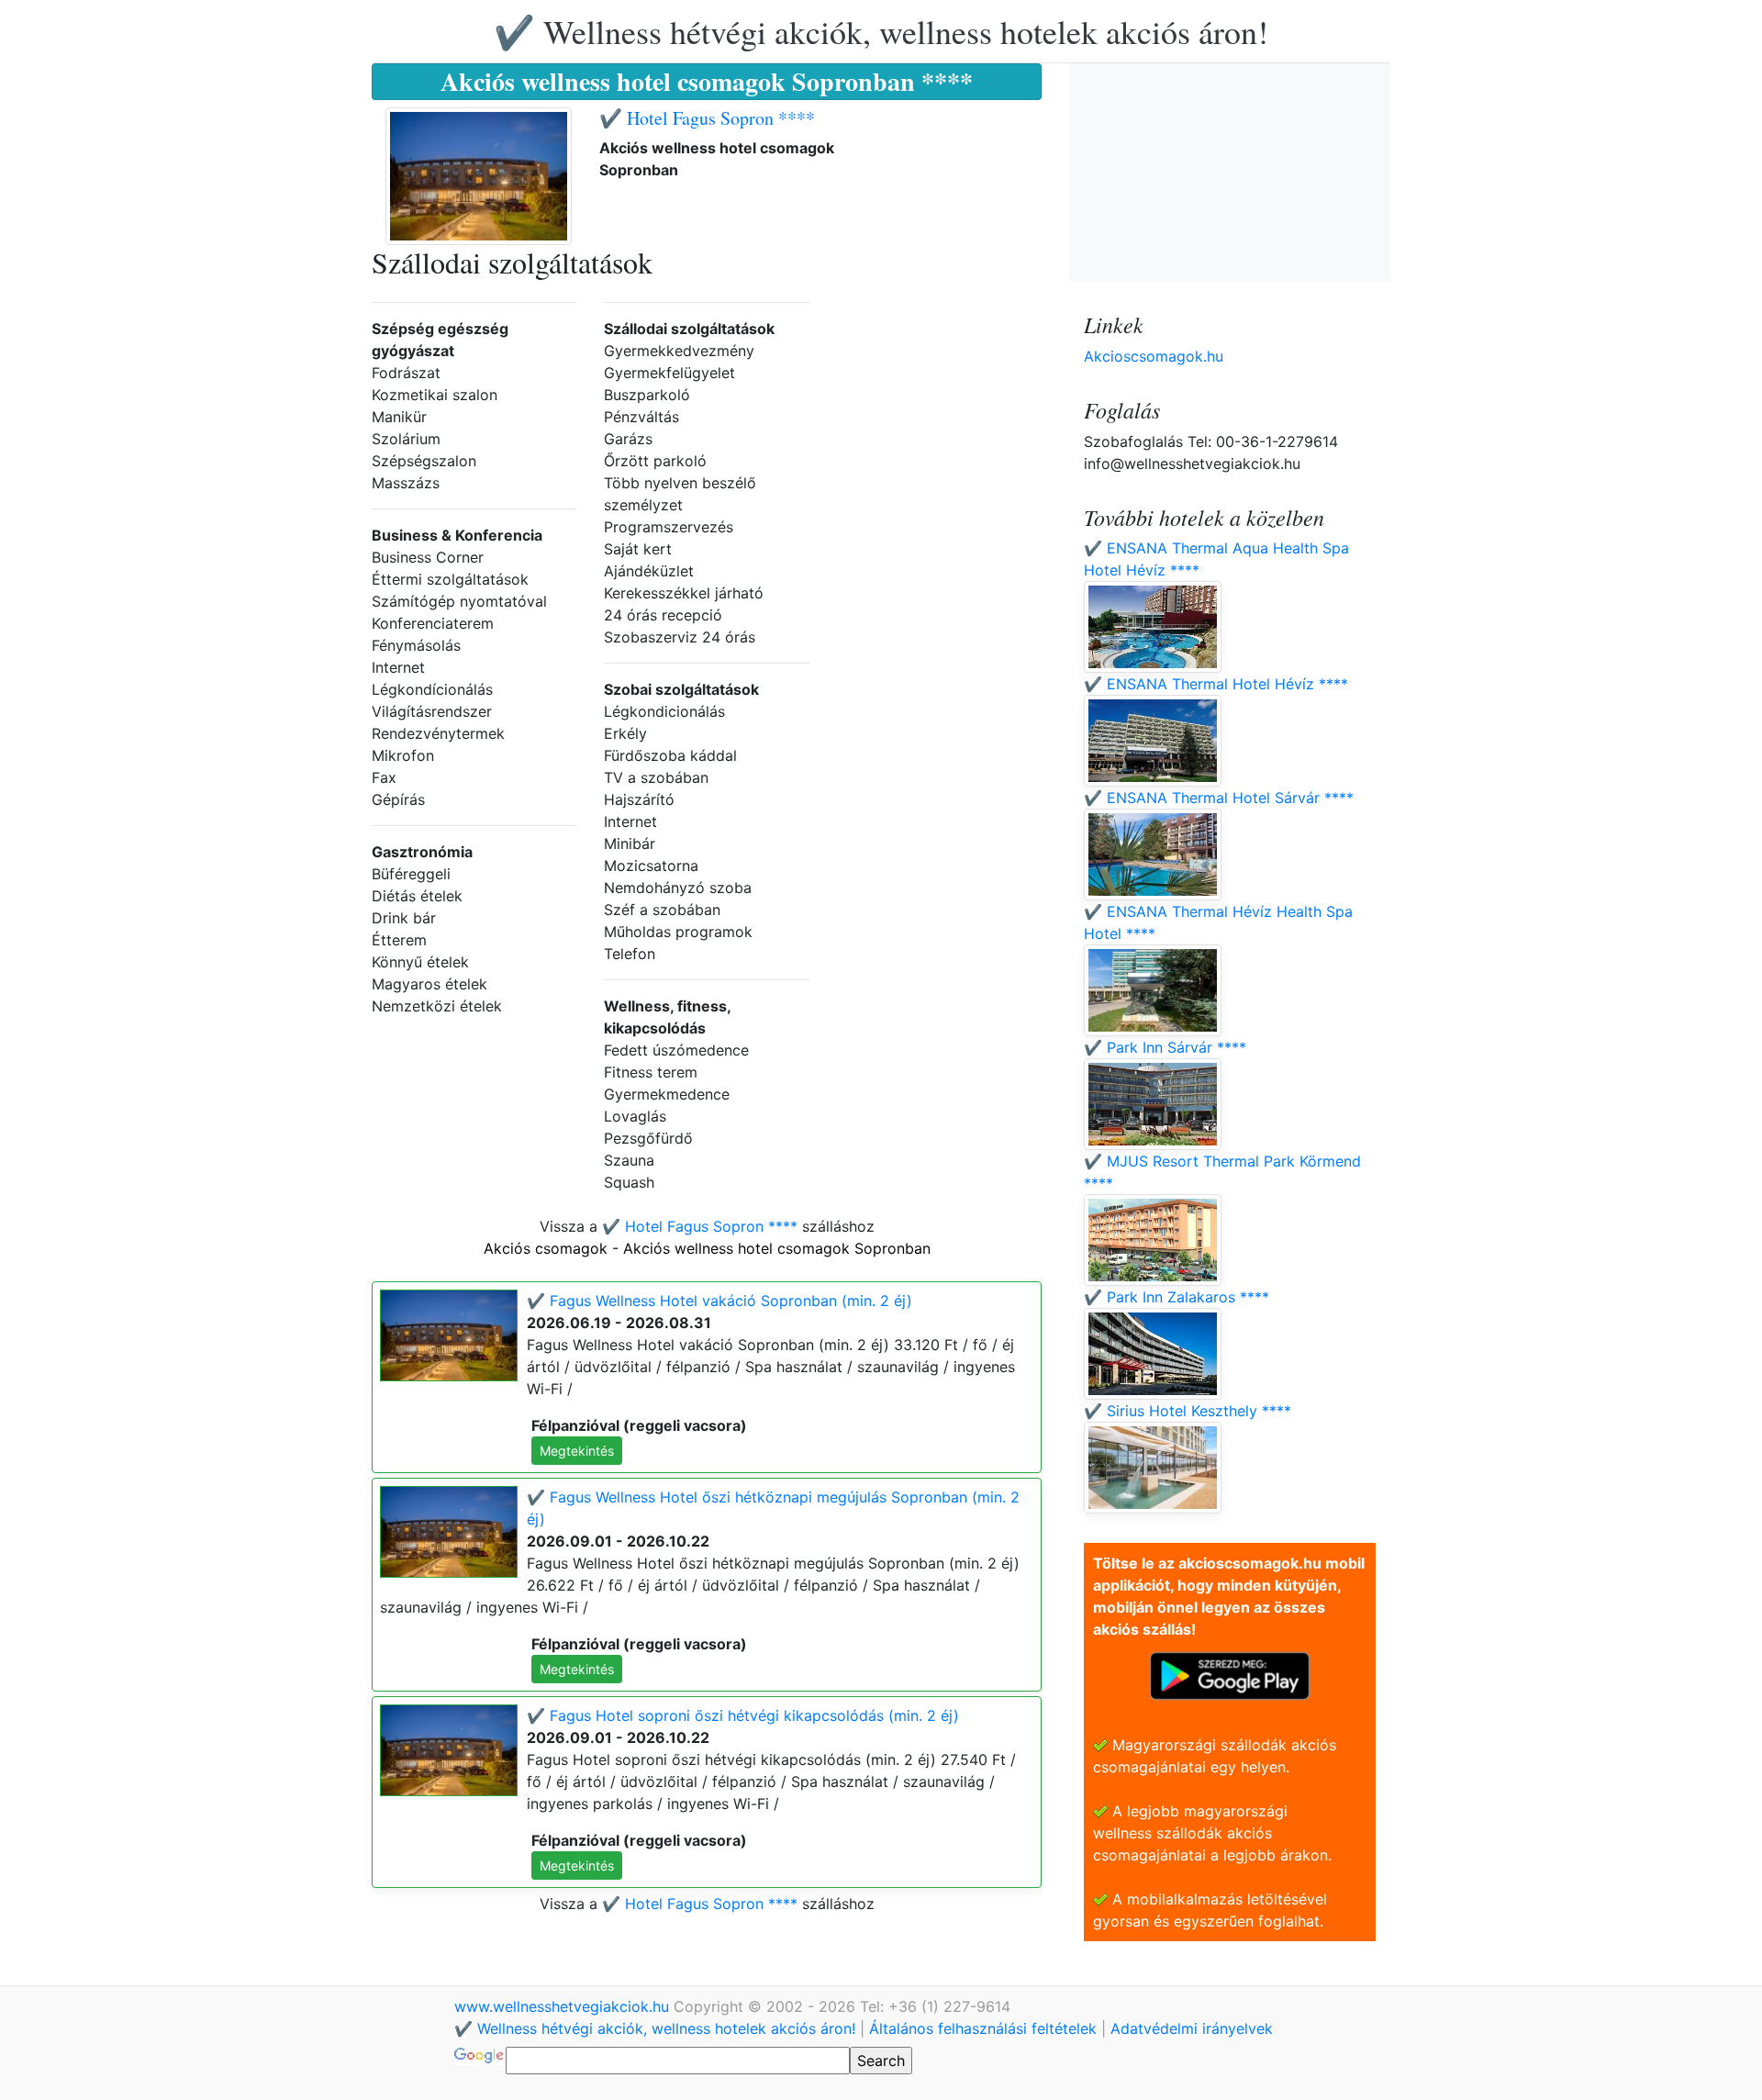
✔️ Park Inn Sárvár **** (1165, 1047)
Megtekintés (577, 1451)
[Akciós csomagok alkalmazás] (1230, 1674)
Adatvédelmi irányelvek (1192, 2028)
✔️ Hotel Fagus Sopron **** (707, 118)
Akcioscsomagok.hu (1154, 356)
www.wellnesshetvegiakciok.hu (564, 2006)
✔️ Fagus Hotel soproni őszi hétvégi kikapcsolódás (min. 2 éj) (743, 1715)
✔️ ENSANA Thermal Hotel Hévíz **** (1216, 684)
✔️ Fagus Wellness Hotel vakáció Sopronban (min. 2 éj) (719, 1301)
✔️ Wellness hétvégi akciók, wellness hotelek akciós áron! (881, 31)
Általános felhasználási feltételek (983, 2028)
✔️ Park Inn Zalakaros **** (1177, 1297)
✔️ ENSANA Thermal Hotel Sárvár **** (1219, 798)
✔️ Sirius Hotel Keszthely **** (1188, 1411)
